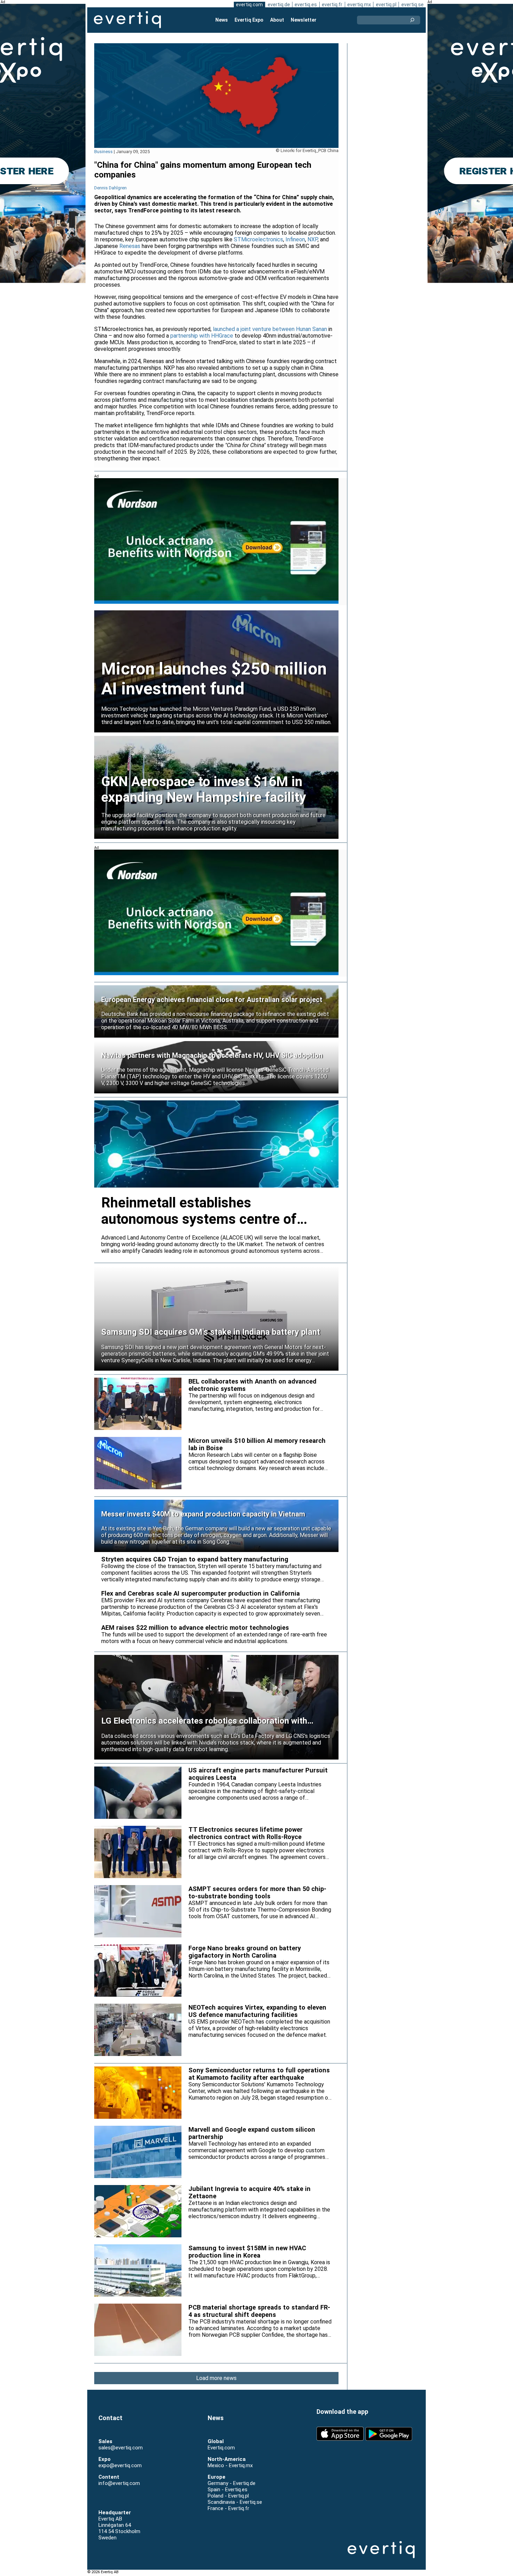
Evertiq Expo (249, 20)
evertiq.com (249, 5)
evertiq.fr (332, 5)
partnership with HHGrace (202, 336)
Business (103, 152)
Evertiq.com (221, 2448)
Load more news (216, 2378)
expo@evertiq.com (120, 2465)
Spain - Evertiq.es (228, 2490)
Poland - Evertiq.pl (228, 2496)
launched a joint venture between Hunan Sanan (270, 329)
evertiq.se (412, 5)
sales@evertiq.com (121, 2448)
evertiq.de (279, 5)
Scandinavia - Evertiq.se (235, 2502)
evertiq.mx (359, 5)
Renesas (130, 246)
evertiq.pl (386, 5)
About (277, 20)
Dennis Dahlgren (110, 188)
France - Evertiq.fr (228, 2508)
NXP (313, 239)
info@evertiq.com (119, 2483)
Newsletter (304, 20)
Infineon (295, 239)
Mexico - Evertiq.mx (230, 2465)
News (222, 20)
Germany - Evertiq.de (232, 2483)
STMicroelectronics (258, 239)
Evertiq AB (127, 20)
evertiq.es (306, 5)
